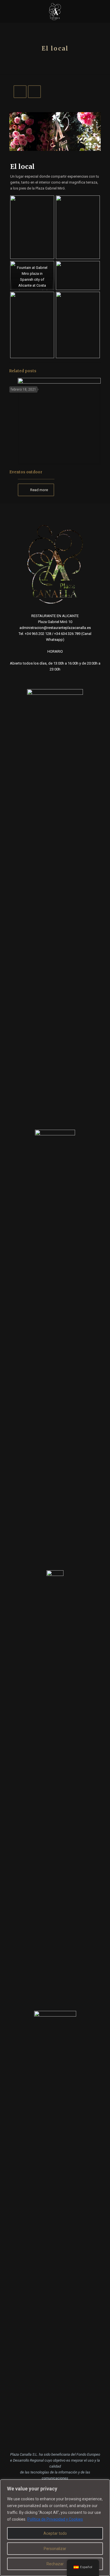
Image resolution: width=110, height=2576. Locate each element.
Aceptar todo (55, 2533)
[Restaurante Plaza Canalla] (55, 11)
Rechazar (55, 2564)
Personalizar (55, 2549)
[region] (55, 2528)
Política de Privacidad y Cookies (55, 2519)
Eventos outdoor (26, 472)
